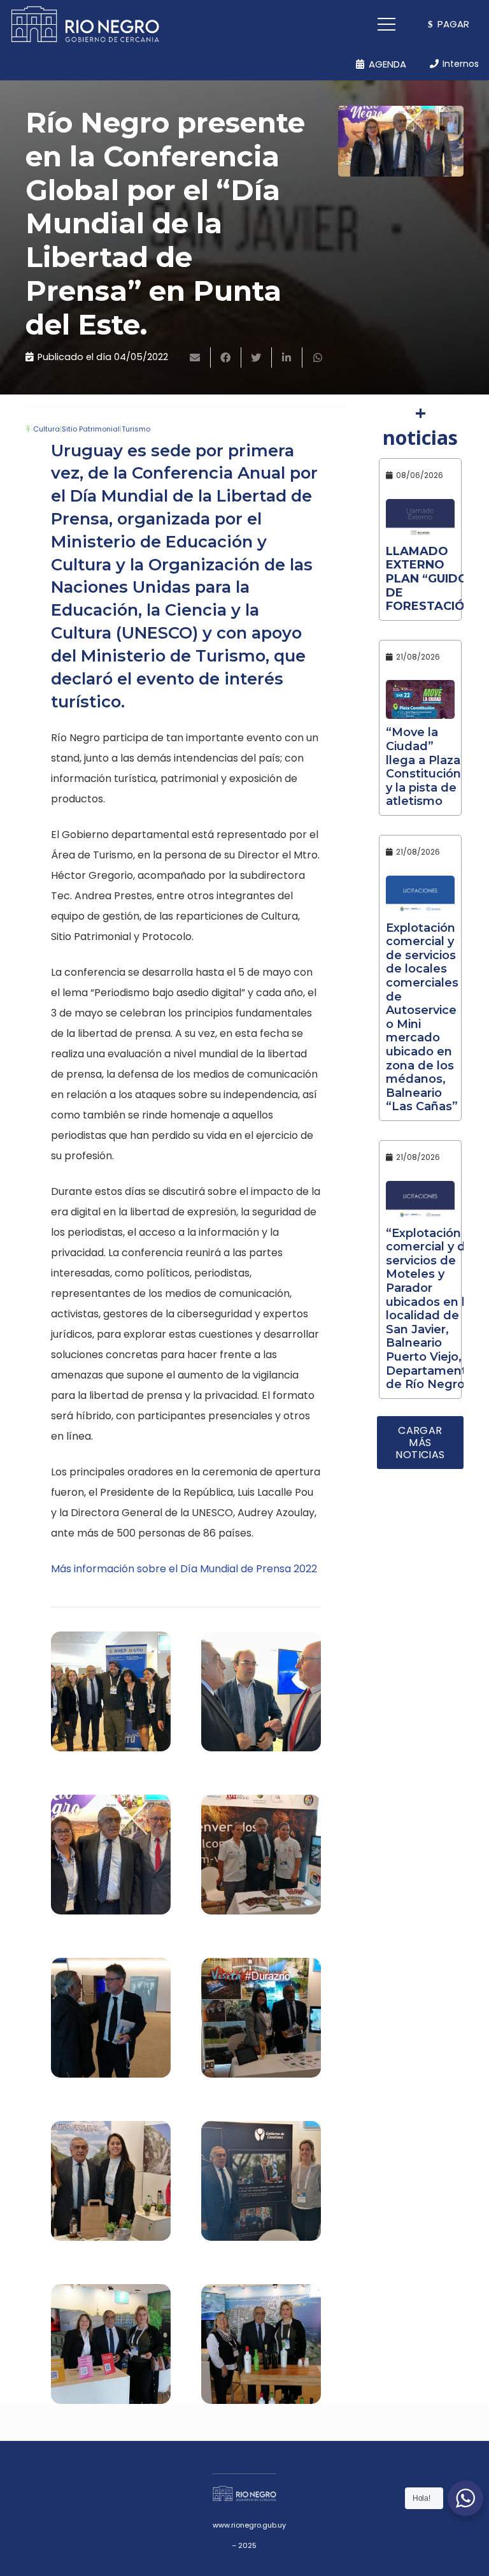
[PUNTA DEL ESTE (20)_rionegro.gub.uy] (111, 2187)
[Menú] (387, 24)
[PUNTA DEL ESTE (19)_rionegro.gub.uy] (261, 2187)
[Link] (85, 24)
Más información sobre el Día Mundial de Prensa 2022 (184, 1569)
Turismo (136, 429)
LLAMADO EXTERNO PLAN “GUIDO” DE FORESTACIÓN (430, 579)
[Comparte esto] (226, 358)
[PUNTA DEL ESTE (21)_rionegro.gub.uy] (261, 2024)
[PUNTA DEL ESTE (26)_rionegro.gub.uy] (111, 1698)
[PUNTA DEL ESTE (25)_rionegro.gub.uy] (261, 1698)
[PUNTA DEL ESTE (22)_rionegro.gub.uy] (111, 2024)
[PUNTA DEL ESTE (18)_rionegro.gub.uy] (111, 2350)
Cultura (46, 429)
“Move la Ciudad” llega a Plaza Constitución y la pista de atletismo (423, 767)
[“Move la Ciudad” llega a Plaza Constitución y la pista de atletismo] (420, 699)
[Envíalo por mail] (195, 358)
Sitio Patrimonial (91, 429)
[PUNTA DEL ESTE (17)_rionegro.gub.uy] (261, 2350)
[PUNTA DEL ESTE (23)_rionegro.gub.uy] (261, 1861)
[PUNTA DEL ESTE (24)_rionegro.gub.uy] (111, 1861)
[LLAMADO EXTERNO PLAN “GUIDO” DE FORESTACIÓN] (420, 518)
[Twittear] (257, 358)
